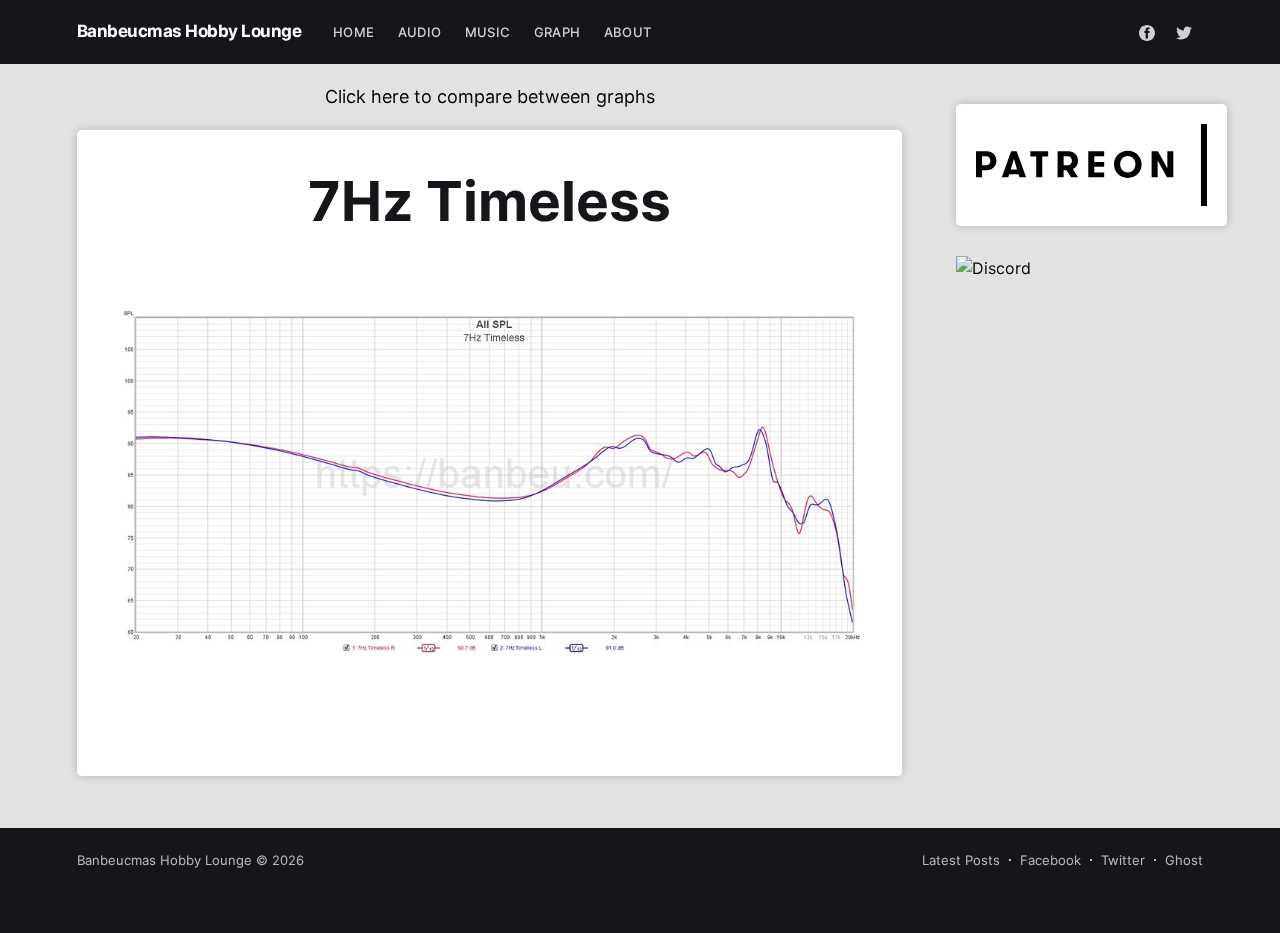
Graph (557, 32)
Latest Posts (961, 860)
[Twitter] (1184, 32)
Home (353, 32)
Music (487, 32)
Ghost (1184, 860)
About (627, 32)
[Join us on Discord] (1091, 326)
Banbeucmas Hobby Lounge (189, 31)
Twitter (1123, 860)
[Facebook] (1147, 32)
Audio (419, 32)
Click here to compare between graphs (490, 96)
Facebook (1050, 860)
